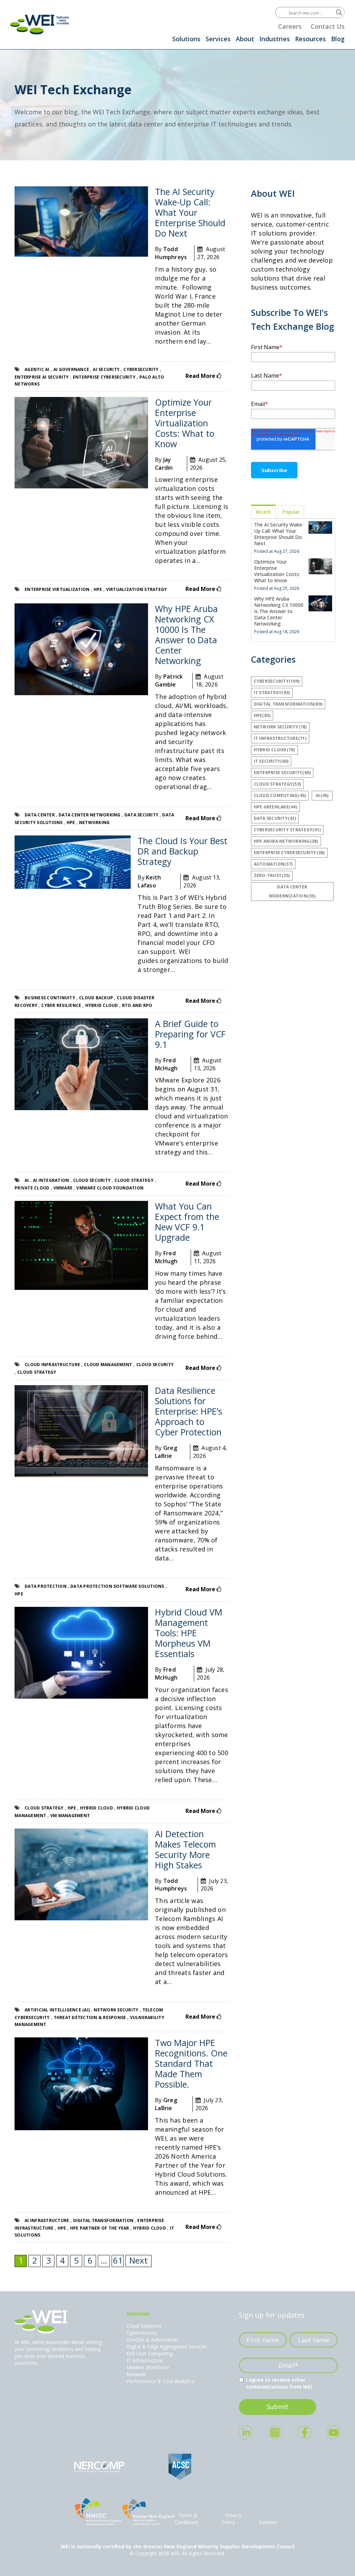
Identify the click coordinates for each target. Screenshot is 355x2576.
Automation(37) (273, 864)
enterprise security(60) (282, 773)
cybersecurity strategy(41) (287, 830)
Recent (263, 512)
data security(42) (275, 818)
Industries (275, 39)
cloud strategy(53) (278, 784)
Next (138, 2260)
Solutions (186, 39)
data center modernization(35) (292, 891)
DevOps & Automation (152, 2340)
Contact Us (328, 26)
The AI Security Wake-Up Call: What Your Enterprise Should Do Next (190, 212)
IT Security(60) (271, 761)
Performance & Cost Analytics (160, 2381)
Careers (290, 26)
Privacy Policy (232, 2519)
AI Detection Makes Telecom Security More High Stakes (185, 1849)
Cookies (268, 2522)
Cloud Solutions (144, 2326)
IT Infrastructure (145, 2360)
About (245, 39)
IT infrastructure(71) (280, 738)
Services (218, 39)
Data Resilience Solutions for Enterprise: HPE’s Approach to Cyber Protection (189, 1411)
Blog (338, 39)
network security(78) (280, 727)
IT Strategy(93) (272, 693)
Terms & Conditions (186, 2519)
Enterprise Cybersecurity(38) (289, 853)
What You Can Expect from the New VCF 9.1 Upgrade (187, 1222)
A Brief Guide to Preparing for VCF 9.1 (190, 1034)
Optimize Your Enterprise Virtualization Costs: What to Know (185, 423)
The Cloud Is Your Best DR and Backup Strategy (183, 851)
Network (136, 2374)
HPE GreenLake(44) (275, 807)
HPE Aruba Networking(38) (286, 841)
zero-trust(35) (272, 875)
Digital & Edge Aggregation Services (167, 2347)
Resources (310, 39)
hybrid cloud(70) (274, 750)
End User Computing (150, 2353)
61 (118, 2260)
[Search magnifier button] (339, 12)
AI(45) (322, 795)
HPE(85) (262, 715)
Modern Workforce (148, 2367)
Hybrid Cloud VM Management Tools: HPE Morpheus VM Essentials (189, 1633)
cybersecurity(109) (277, 681)
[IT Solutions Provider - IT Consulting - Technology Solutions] (40, 24)
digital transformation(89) (288, 704)
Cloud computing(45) (280, 795)
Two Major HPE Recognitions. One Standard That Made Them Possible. (191, 2063)
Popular (291, 512)
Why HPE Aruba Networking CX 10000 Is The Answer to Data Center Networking (186, 635)
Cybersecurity (142, 2333)
